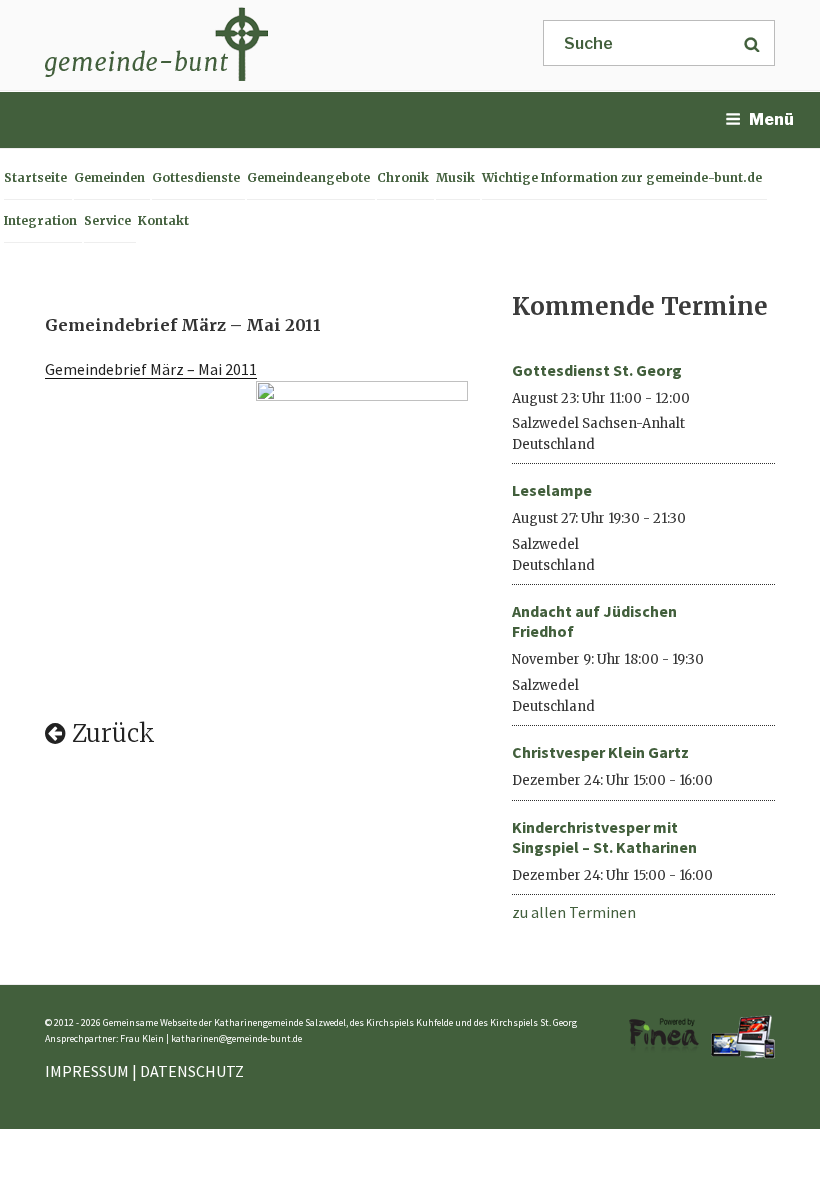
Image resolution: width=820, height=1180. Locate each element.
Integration (40, 220)
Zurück (110, 733)
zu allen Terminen (574, 912)
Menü (771, 119)
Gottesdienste (196, 177)
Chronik (403, 177)
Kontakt (163, 220)
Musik (455, 177)
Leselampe (552, 490)
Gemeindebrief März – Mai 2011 (151, 369)
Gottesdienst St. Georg (597, 370)
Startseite (35, 177)
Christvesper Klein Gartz (600, 752)
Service (107, 220)
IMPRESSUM (87, 1071)
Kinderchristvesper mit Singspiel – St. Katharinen (604, 837)
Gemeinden (109, 177)
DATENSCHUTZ (192, 1071)
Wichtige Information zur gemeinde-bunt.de (622, 177)
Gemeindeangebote (308, 177)
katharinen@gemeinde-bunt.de (236, 1038)
